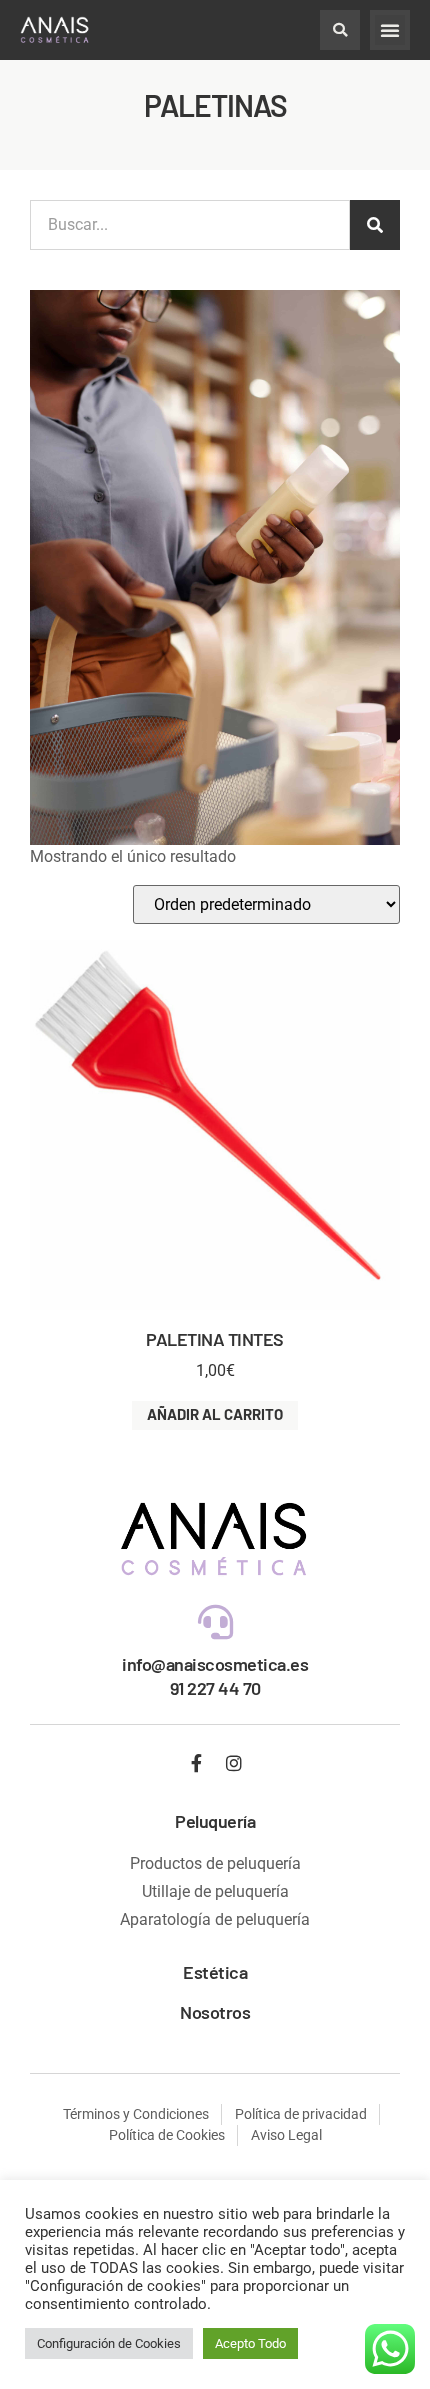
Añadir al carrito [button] (215, 1414)
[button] (340, 30)
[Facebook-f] (197, 1763)
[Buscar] (375, 225)
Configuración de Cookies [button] (109, 2343)
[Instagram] (234, 1763)
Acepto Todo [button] (250, 2343)
